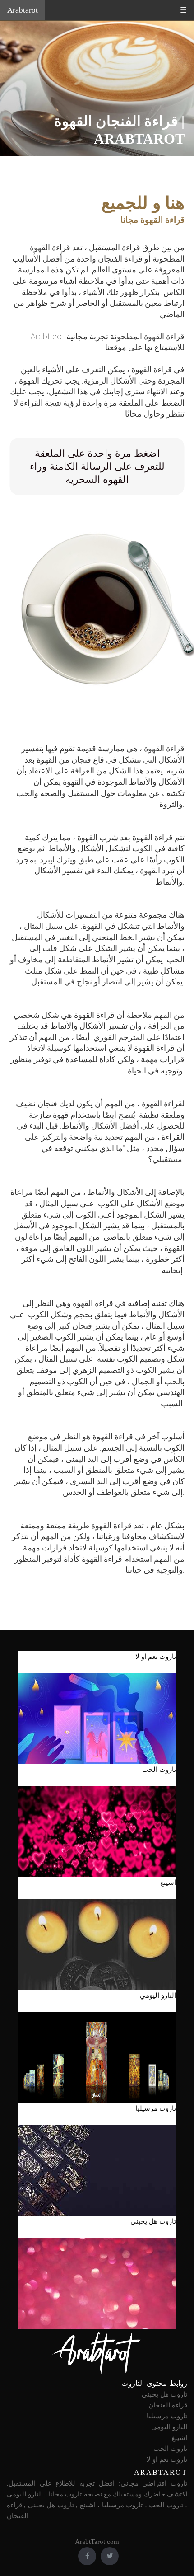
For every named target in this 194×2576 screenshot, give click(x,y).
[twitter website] (110, 2556)
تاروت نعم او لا (167, 2459)
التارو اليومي (169, 2427)
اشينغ (179, 2438)
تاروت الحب (170, 2449)
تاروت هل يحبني (164, 2394)
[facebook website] (87, 2556)
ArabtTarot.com (97, 2542)
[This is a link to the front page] (97, 2353)
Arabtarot (23, 10)
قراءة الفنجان (168, 2405)
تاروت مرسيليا (167, 2416)
